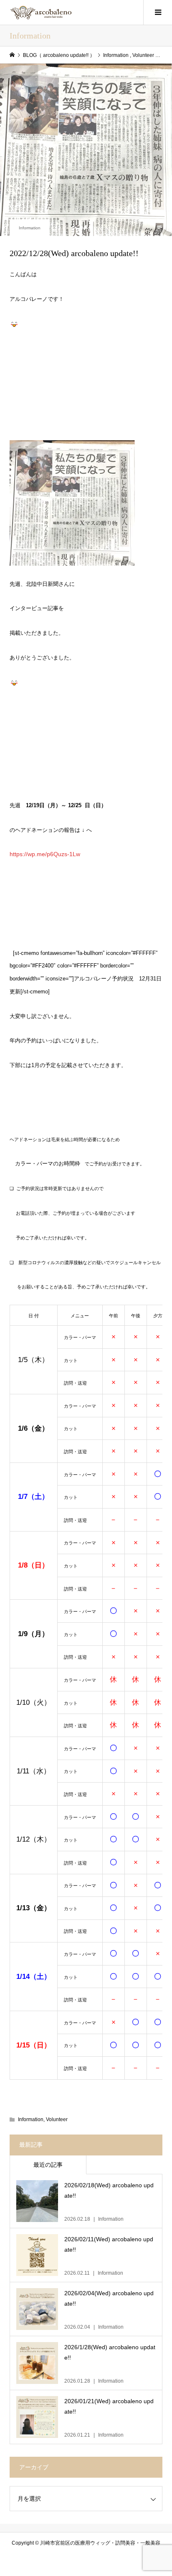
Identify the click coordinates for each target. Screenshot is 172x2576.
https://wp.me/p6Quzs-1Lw (45, 854)
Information (30, 228)
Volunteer (57, 2119)
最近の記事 (48, 2165)
